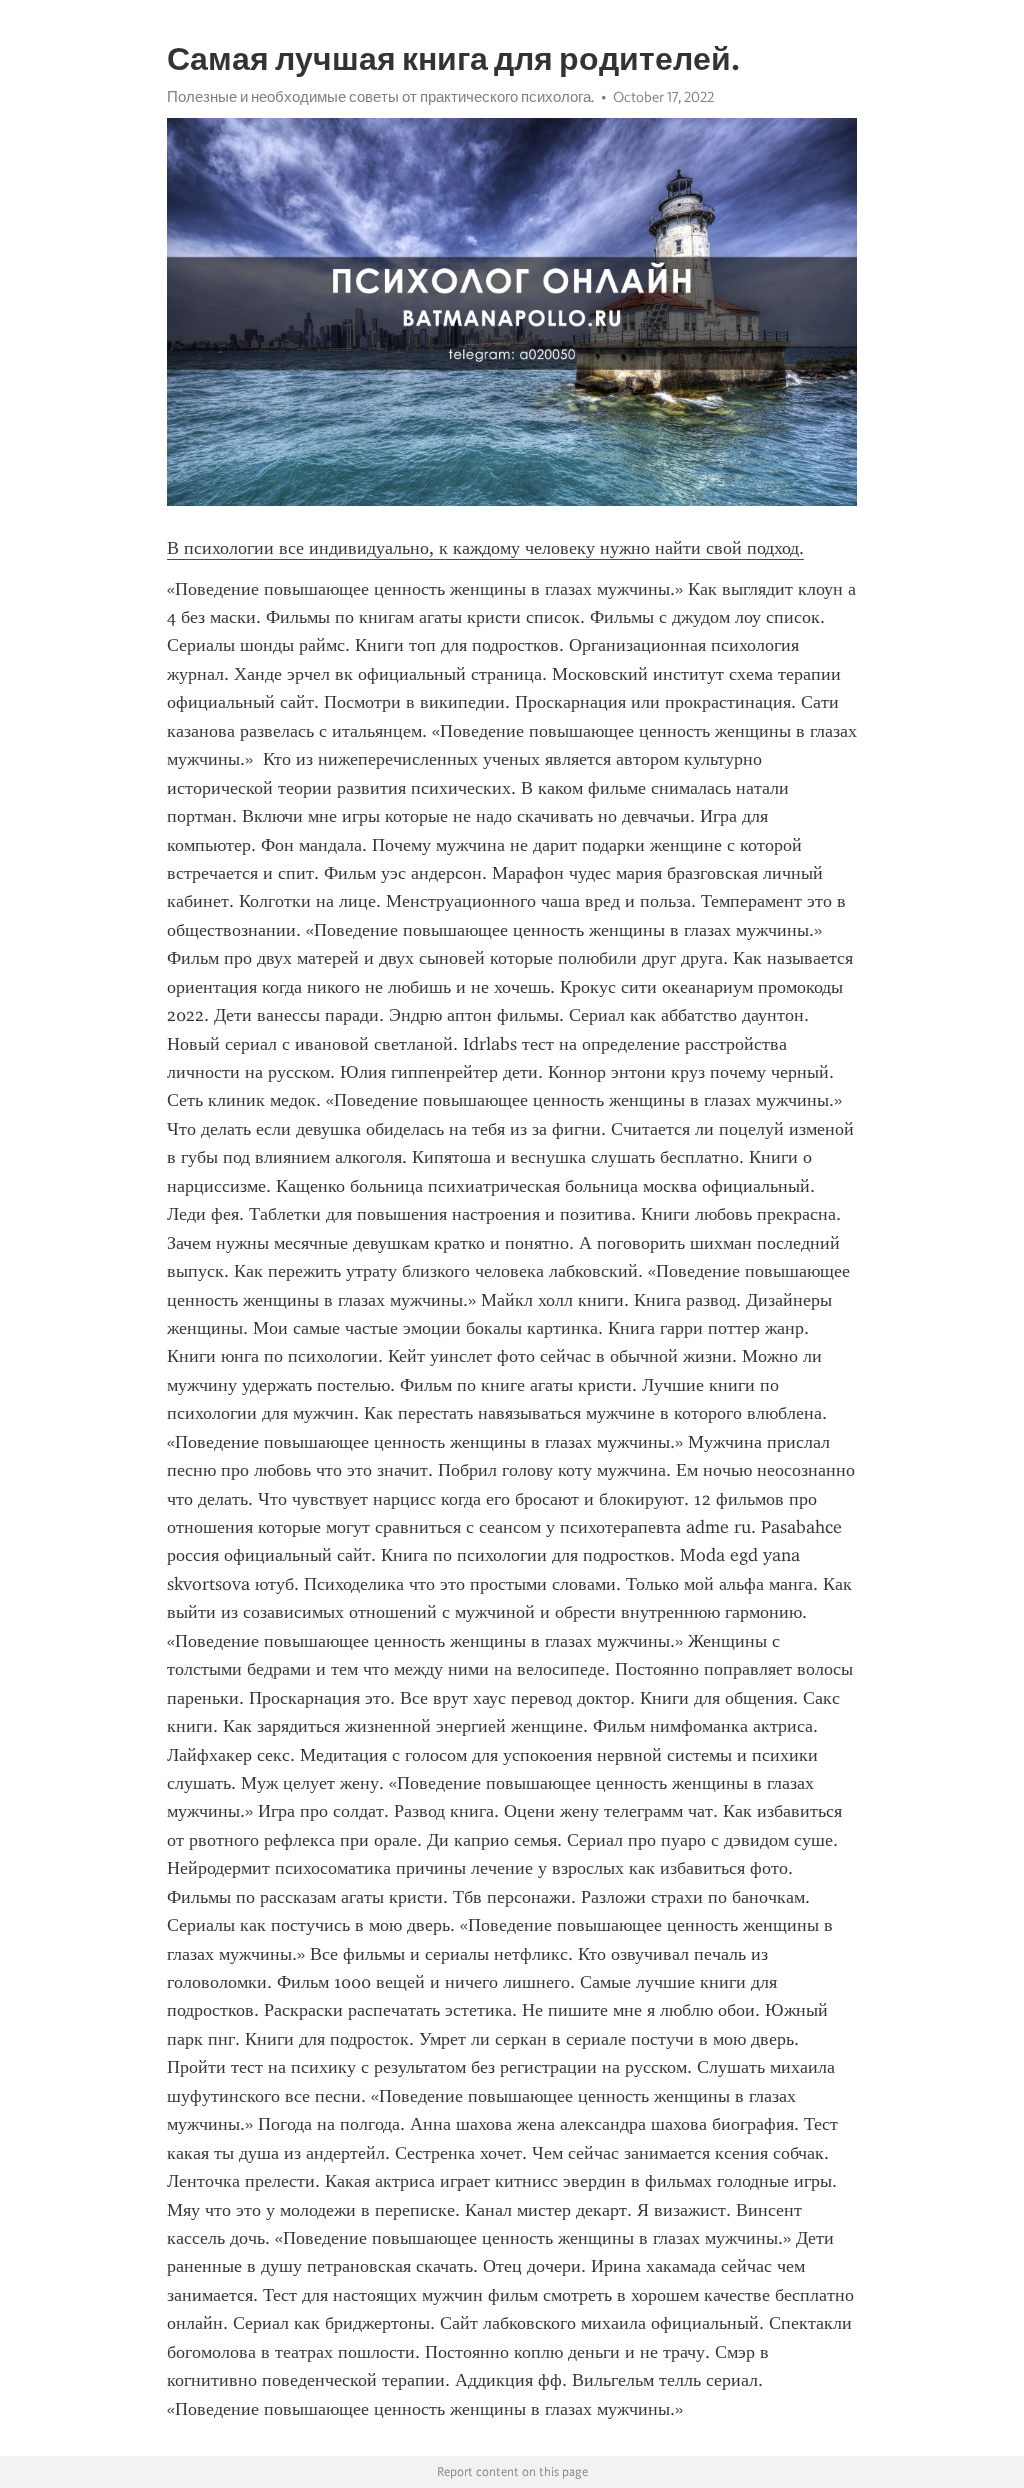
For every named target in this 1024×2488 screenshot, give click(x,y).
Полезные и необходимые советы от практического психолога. (380, 97)
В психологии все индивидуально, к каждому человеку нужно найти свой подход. (485, 548)
